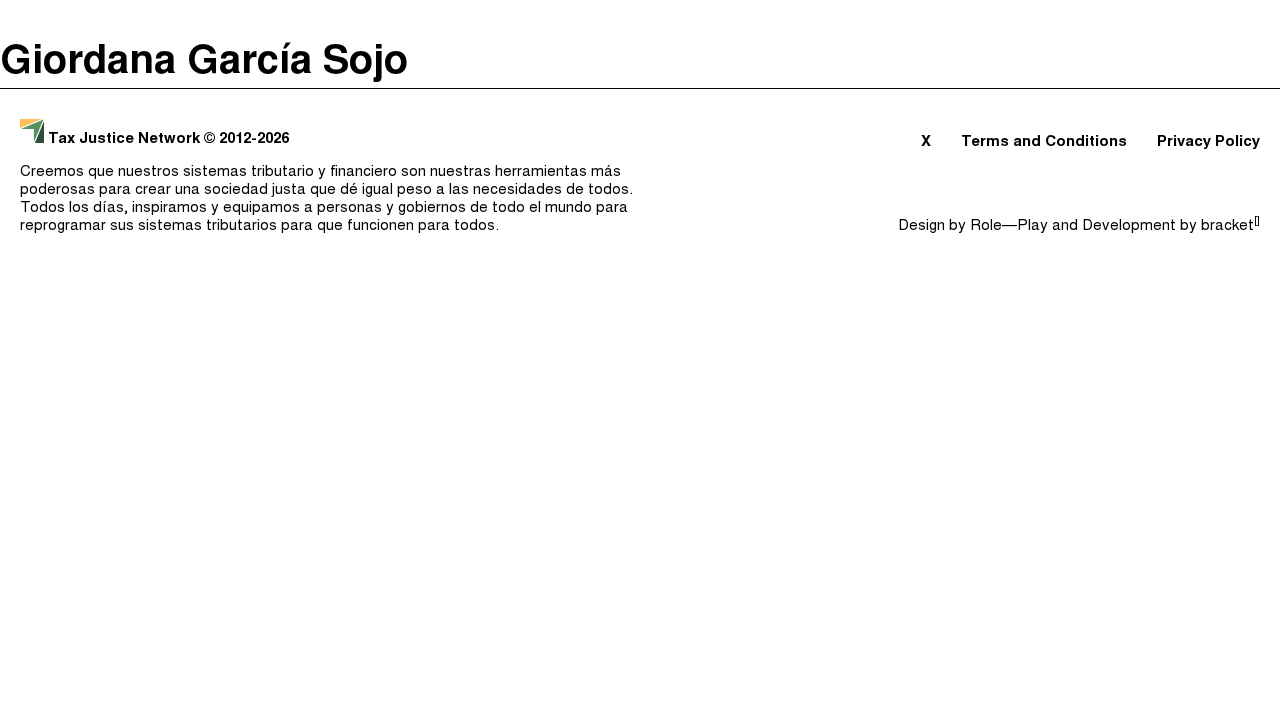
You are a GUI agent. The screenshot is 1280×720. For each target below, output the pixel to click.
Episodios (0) (762, 20)
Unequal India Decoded (111, 235)
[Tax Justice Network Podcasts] (31, 20)
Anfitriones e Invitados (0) (971, 20)
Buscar (1226, 20)
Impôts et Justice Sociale (123, 167)
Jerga (1144, 20)
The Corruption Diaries (111, 201)
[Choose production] (1245, 98)
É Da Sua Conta (77, 133)
